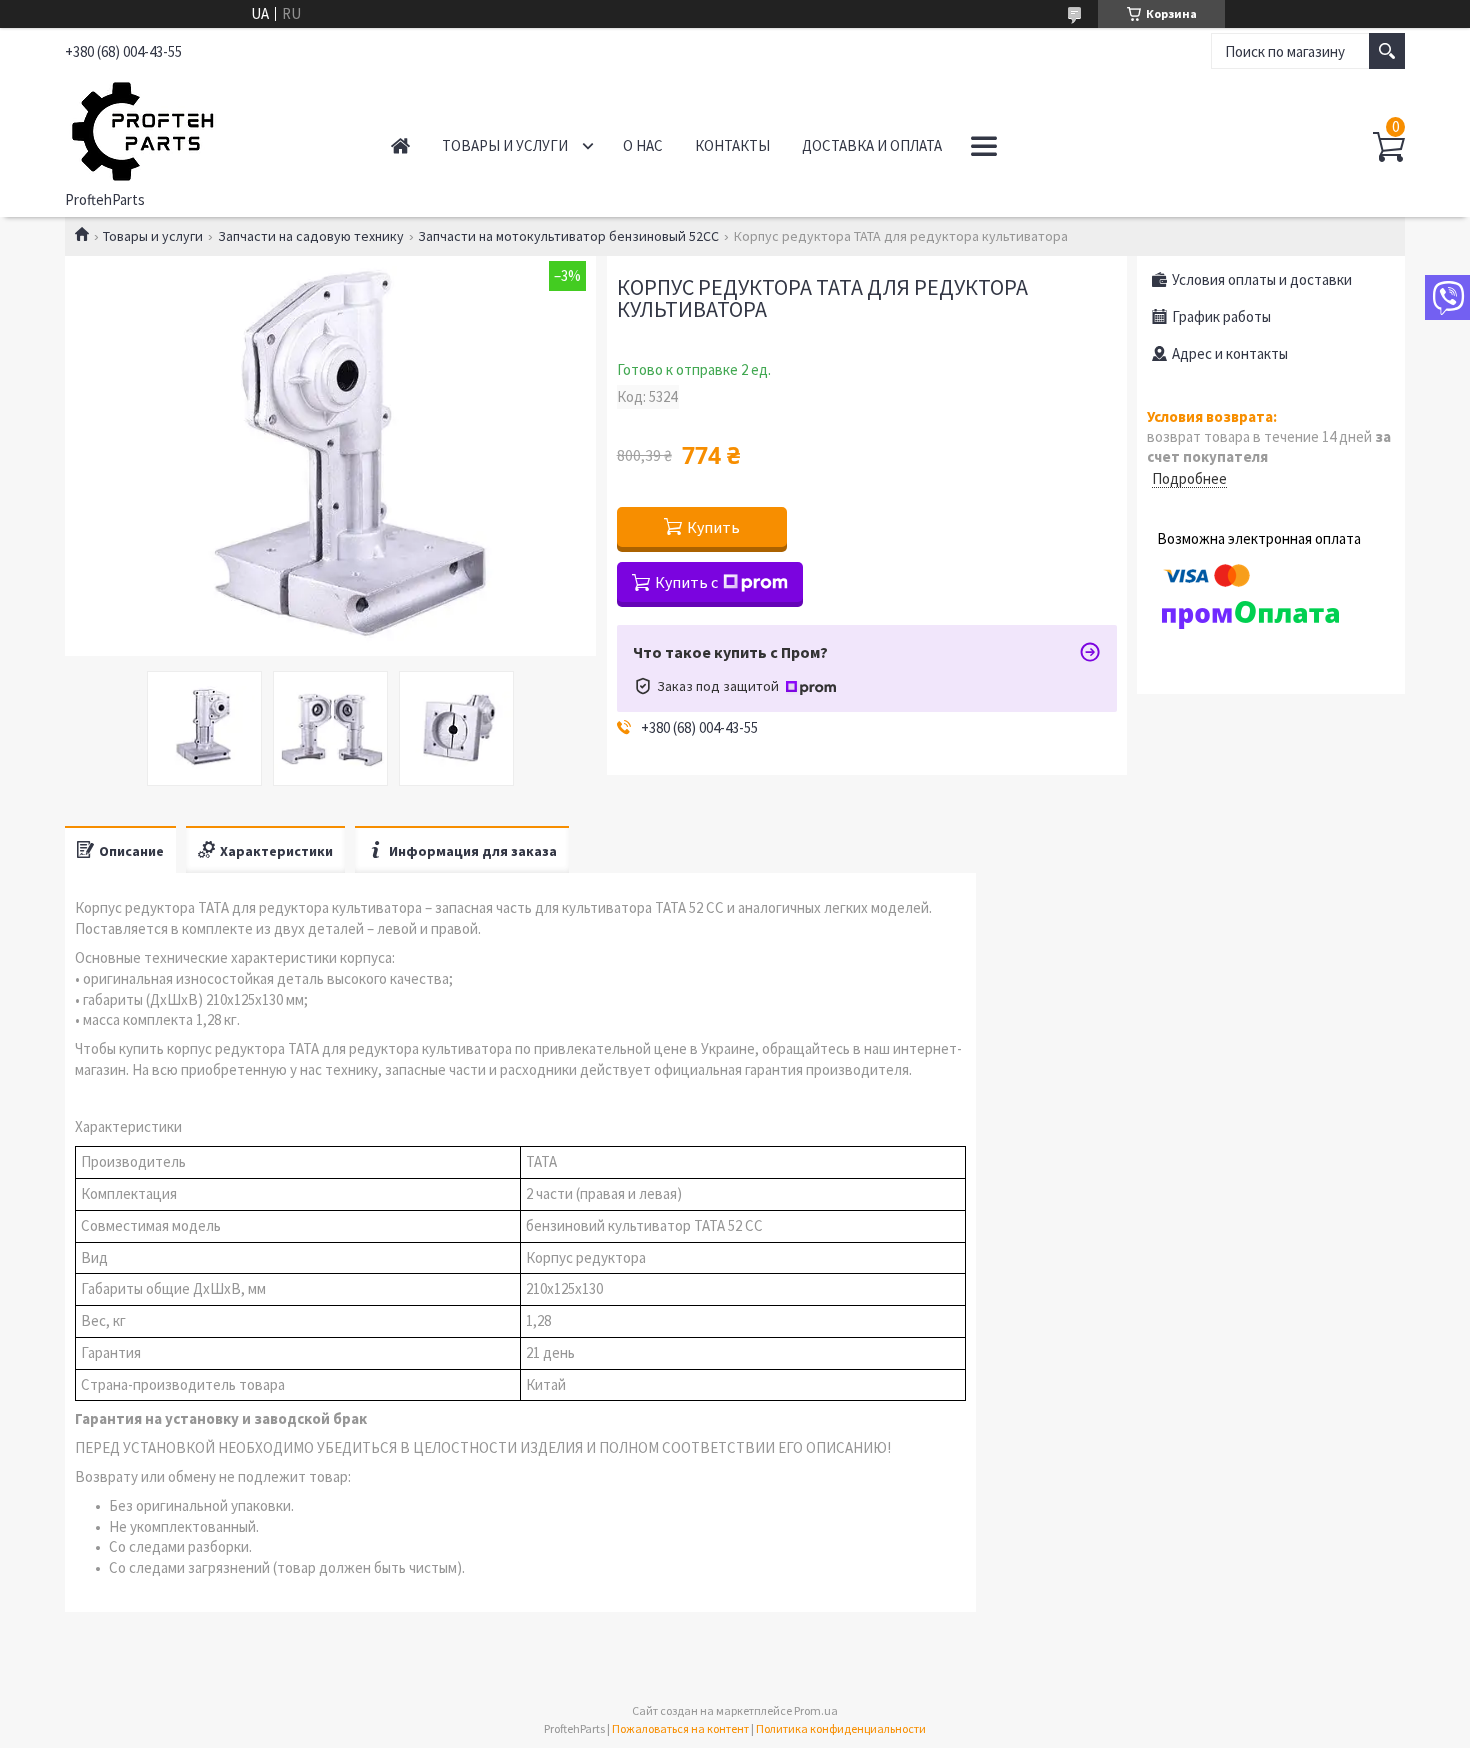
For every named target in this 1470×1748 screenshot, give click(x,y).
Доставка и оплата (872, 145)
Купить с (686, 582)
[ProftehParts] (205, 128)
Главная (400, 145)
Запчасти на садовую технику (311, 236)
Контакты (732, 145)
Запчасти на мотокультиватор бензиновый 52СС (568, 236)
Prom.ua (816, 1710)
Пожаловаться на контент (680, 1728)
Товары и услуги (505, 145)
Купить (713, 527)
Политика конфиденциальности (841, 1728)
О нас (643, 145)
